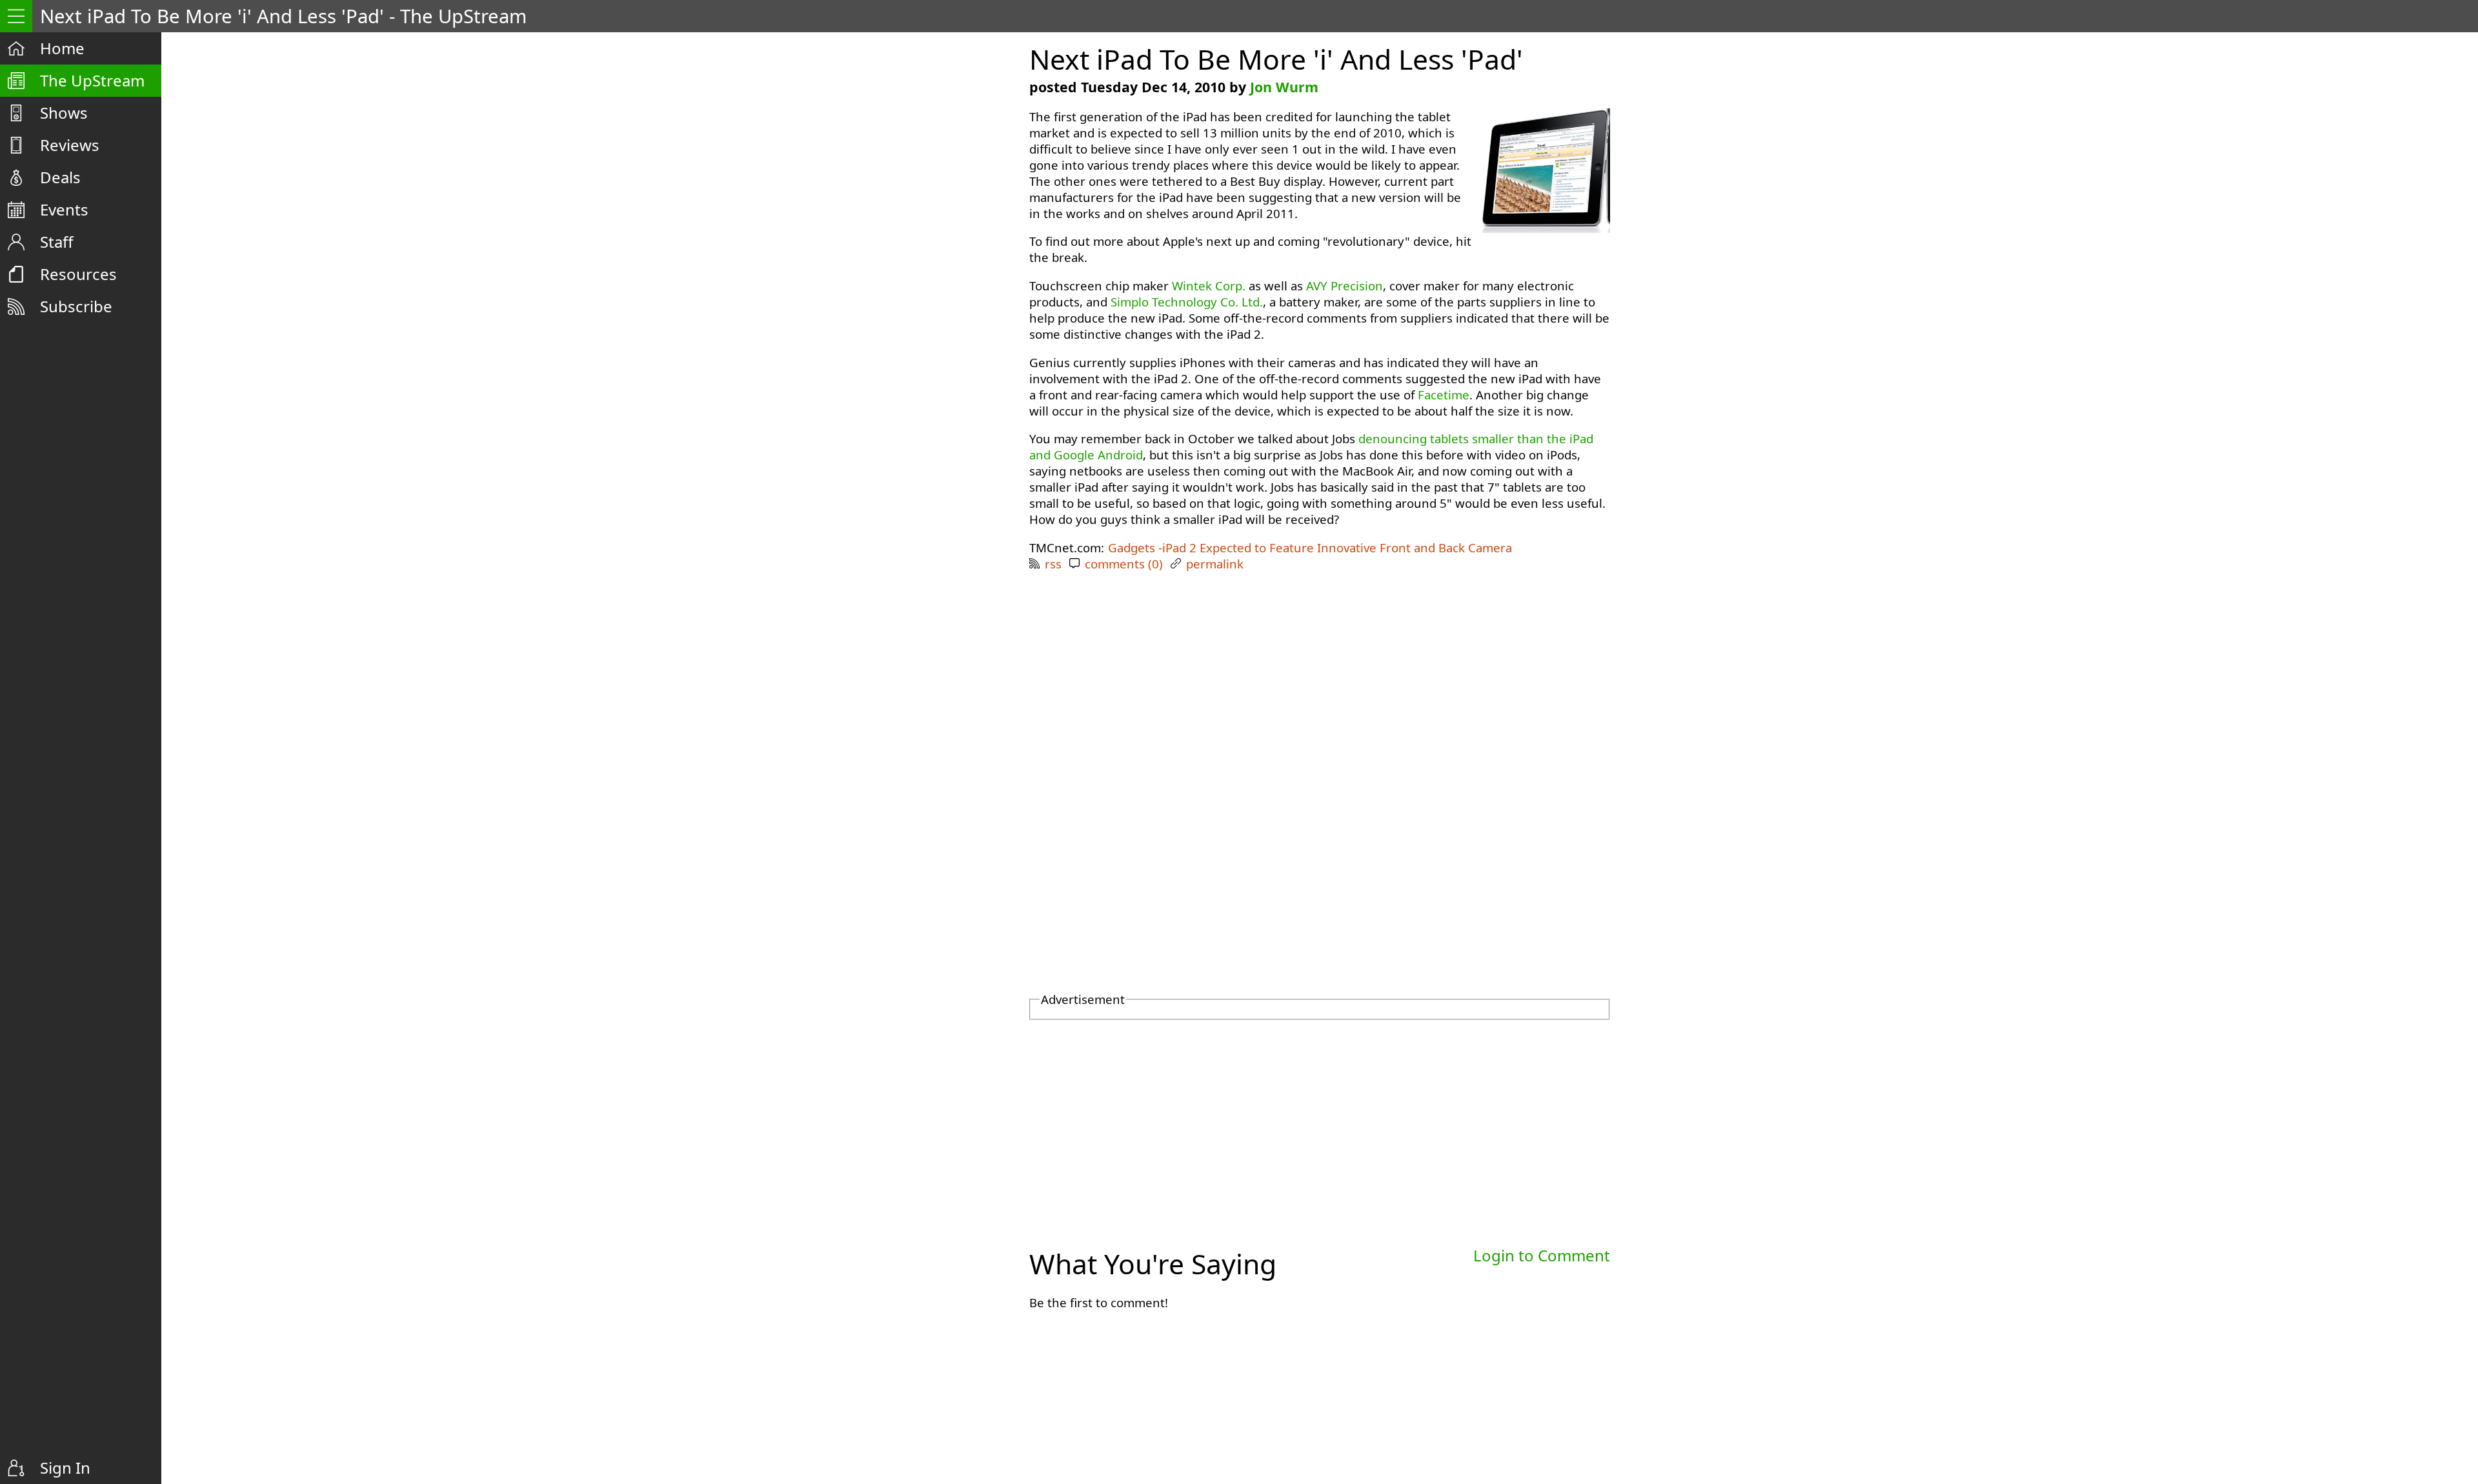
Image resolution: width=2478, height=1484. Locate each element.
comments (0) (1124, 564)
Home (62, 48)
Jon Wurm (1284, 87)
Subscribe (76, 306)
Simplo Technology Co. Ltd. (1187, 302)
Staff (57, 242)
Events (64, 209)
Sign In (65, 1468)
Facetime (1444, 395)
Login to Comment (1542, 1255)
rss (1053, 564)
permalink (1215, 564)
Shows (64, 113)
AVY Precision (1345, 286)
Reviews (70, 145)
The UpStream (92, 80)
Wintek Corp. (1209, 286)
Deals (60, 177)
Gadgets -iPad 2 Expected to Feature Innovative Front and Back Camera (1310, 547)
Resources (78, 274)
